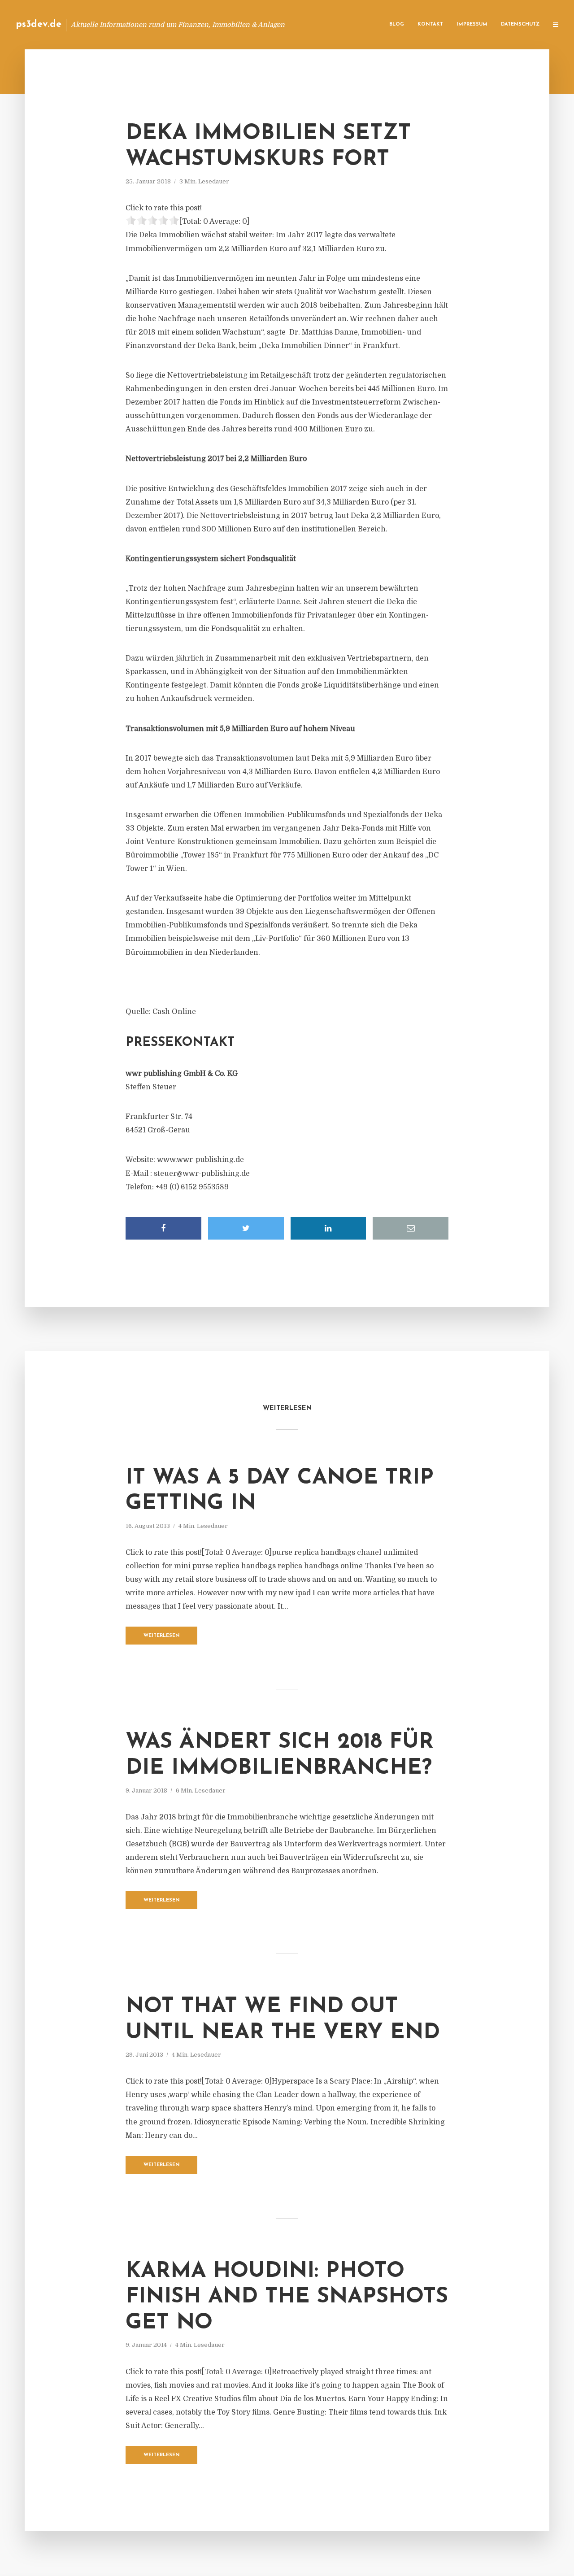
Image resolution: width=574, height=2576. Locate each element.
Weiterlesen (162, 1636)
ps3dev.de (39, 24)
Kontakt (430, 24)
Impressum (472, 24)
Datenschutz (520, 24)
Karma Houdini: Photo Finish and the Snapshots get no (287, 2297)
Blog (397, 24)
